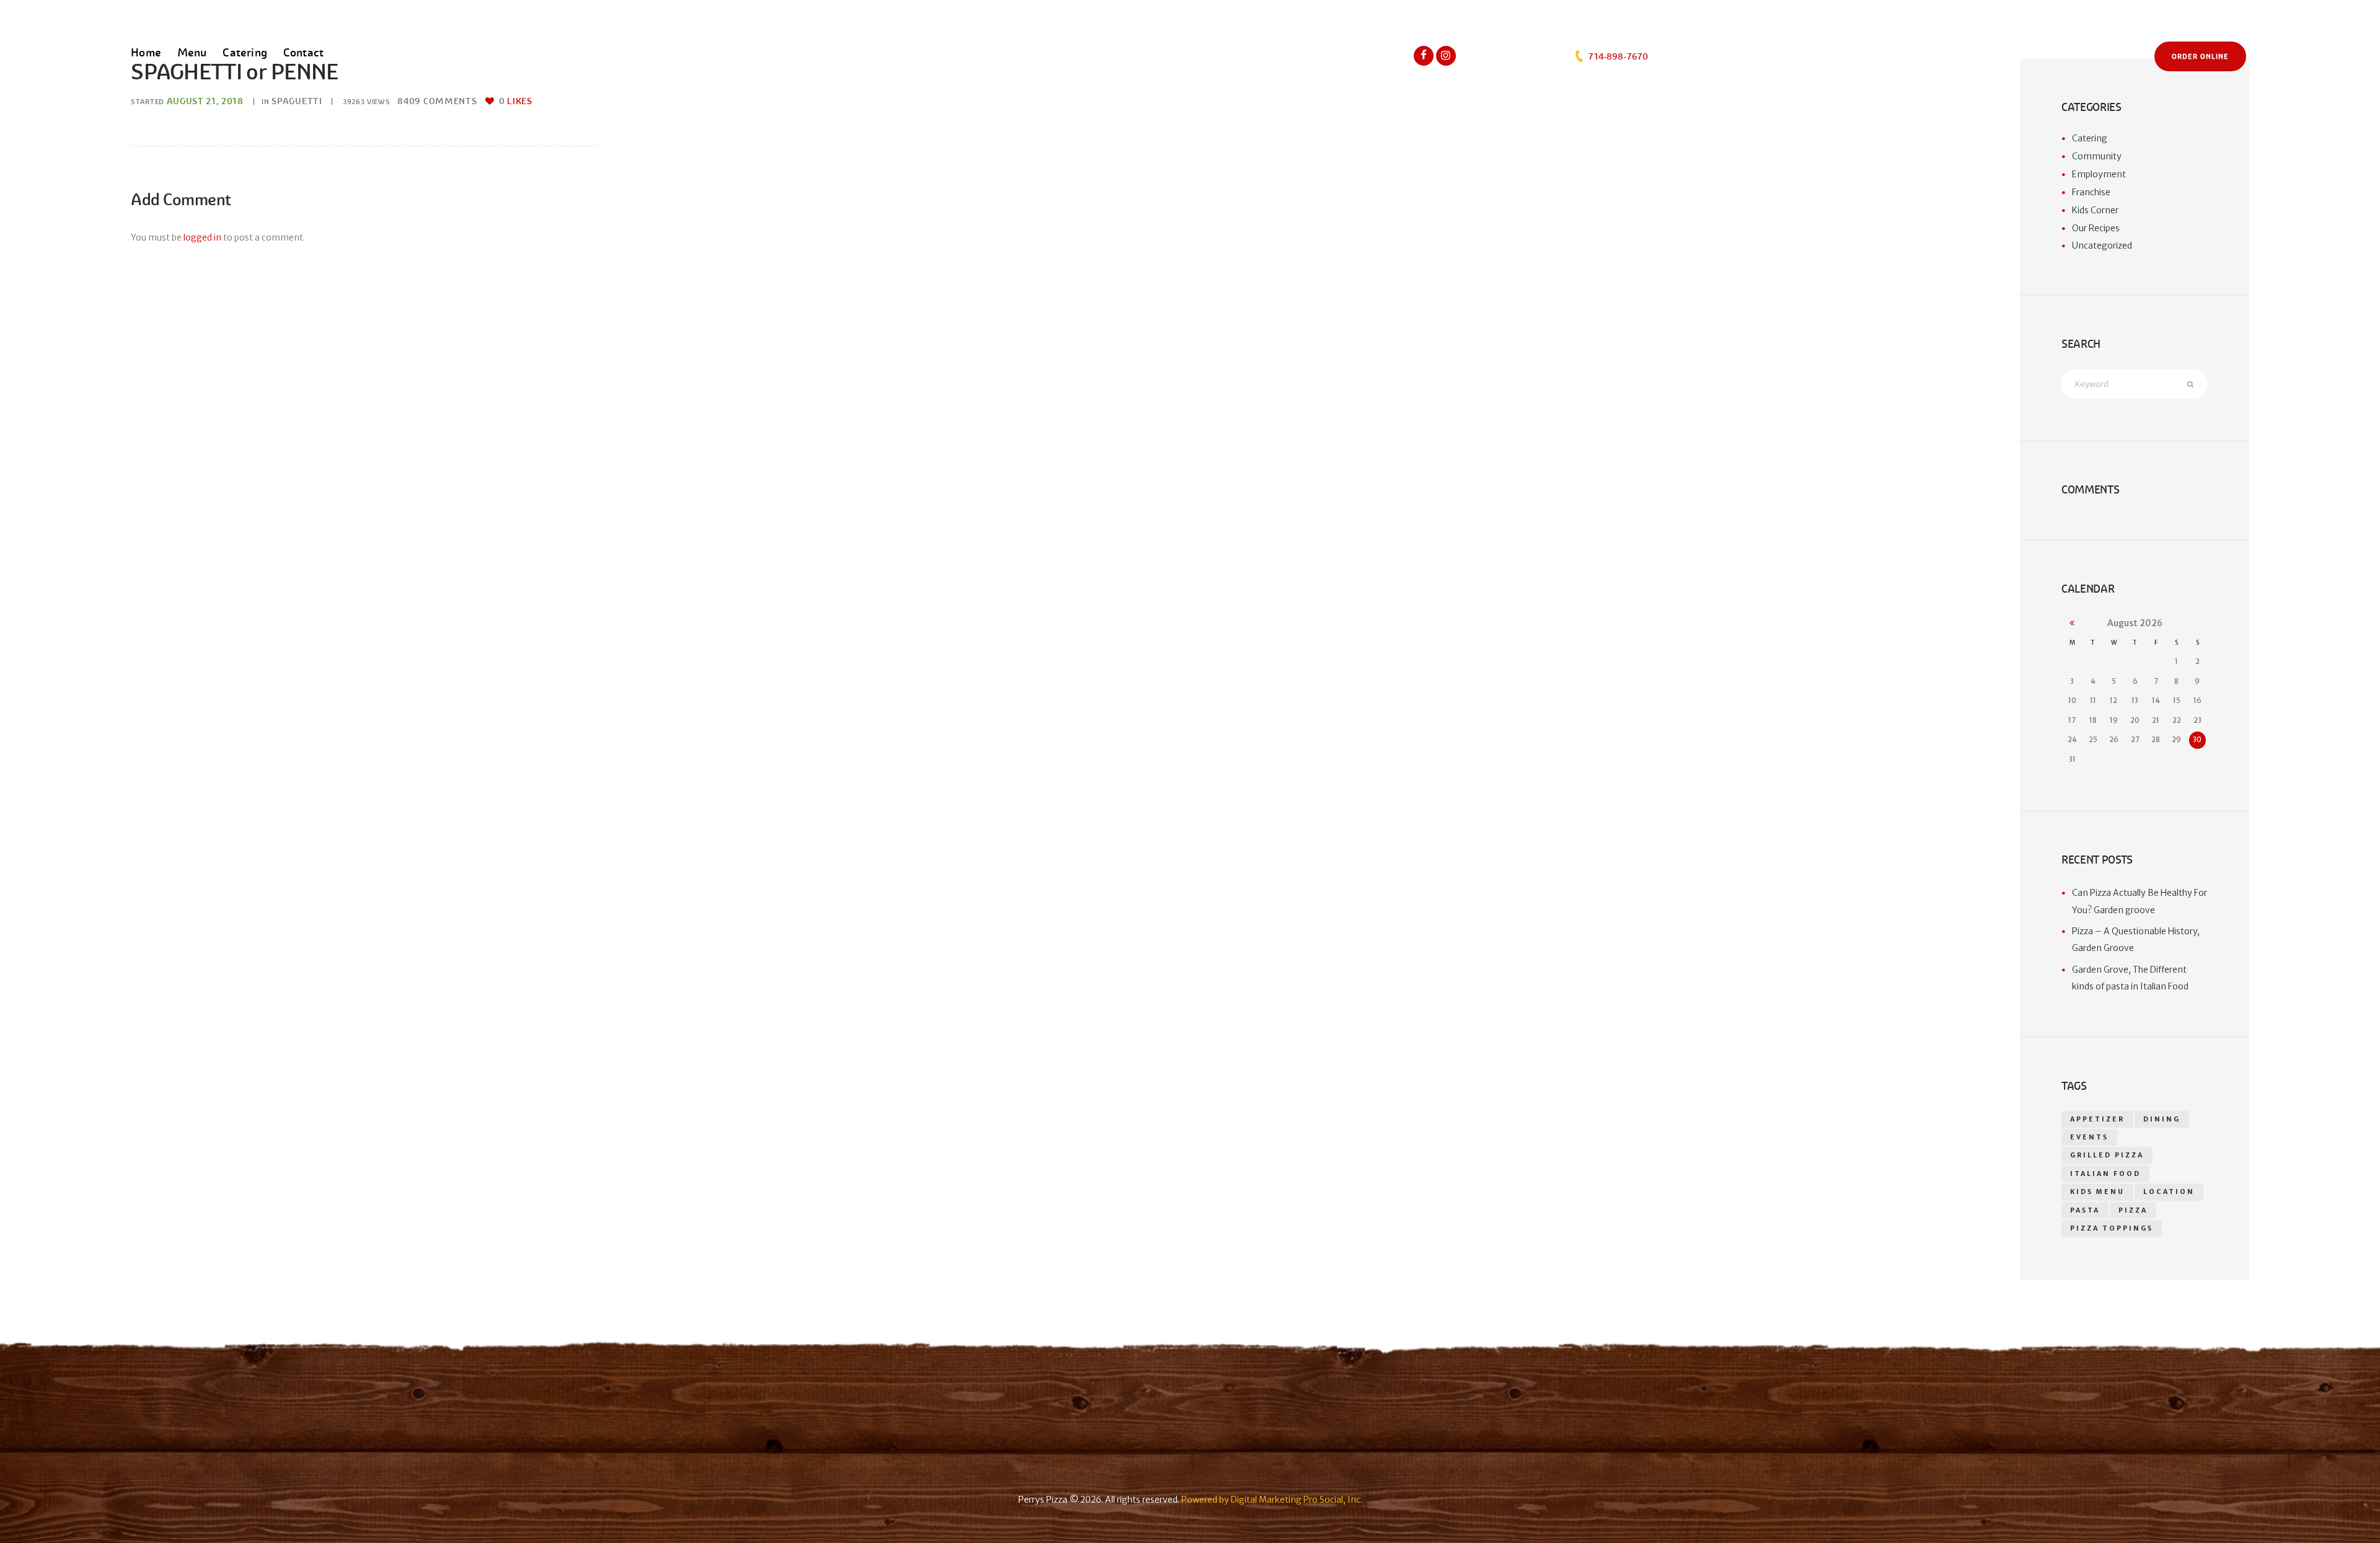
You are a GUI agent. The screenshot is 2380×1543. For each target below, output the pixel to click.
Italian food (2105, 1174)
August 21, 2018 (205, 101)
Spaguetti (297, 101)
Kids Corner (2095, 210)
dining (2162, 1119)
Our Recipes (2096, 228)
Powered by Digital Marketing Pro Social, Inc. (1272, 1500)
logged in (202, 237)
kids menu (2097, 1192)
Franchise (2091, 192)
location (2169, 1192)
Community (2097, 156)
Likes (515, 101)
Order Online (2200, 56)
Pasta (2085, 1210)
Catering (2090, 138)
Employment (2099, 174)
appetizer (2097, 1119)
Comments (437, 101)
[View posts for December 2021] (2072, 623)
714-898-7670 (1617, 56)
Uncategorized (2102, 245)
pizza (2133, 1210)
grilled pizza (2107, 1155)
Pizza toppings (2112, 1228)
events (2089, 1137)
